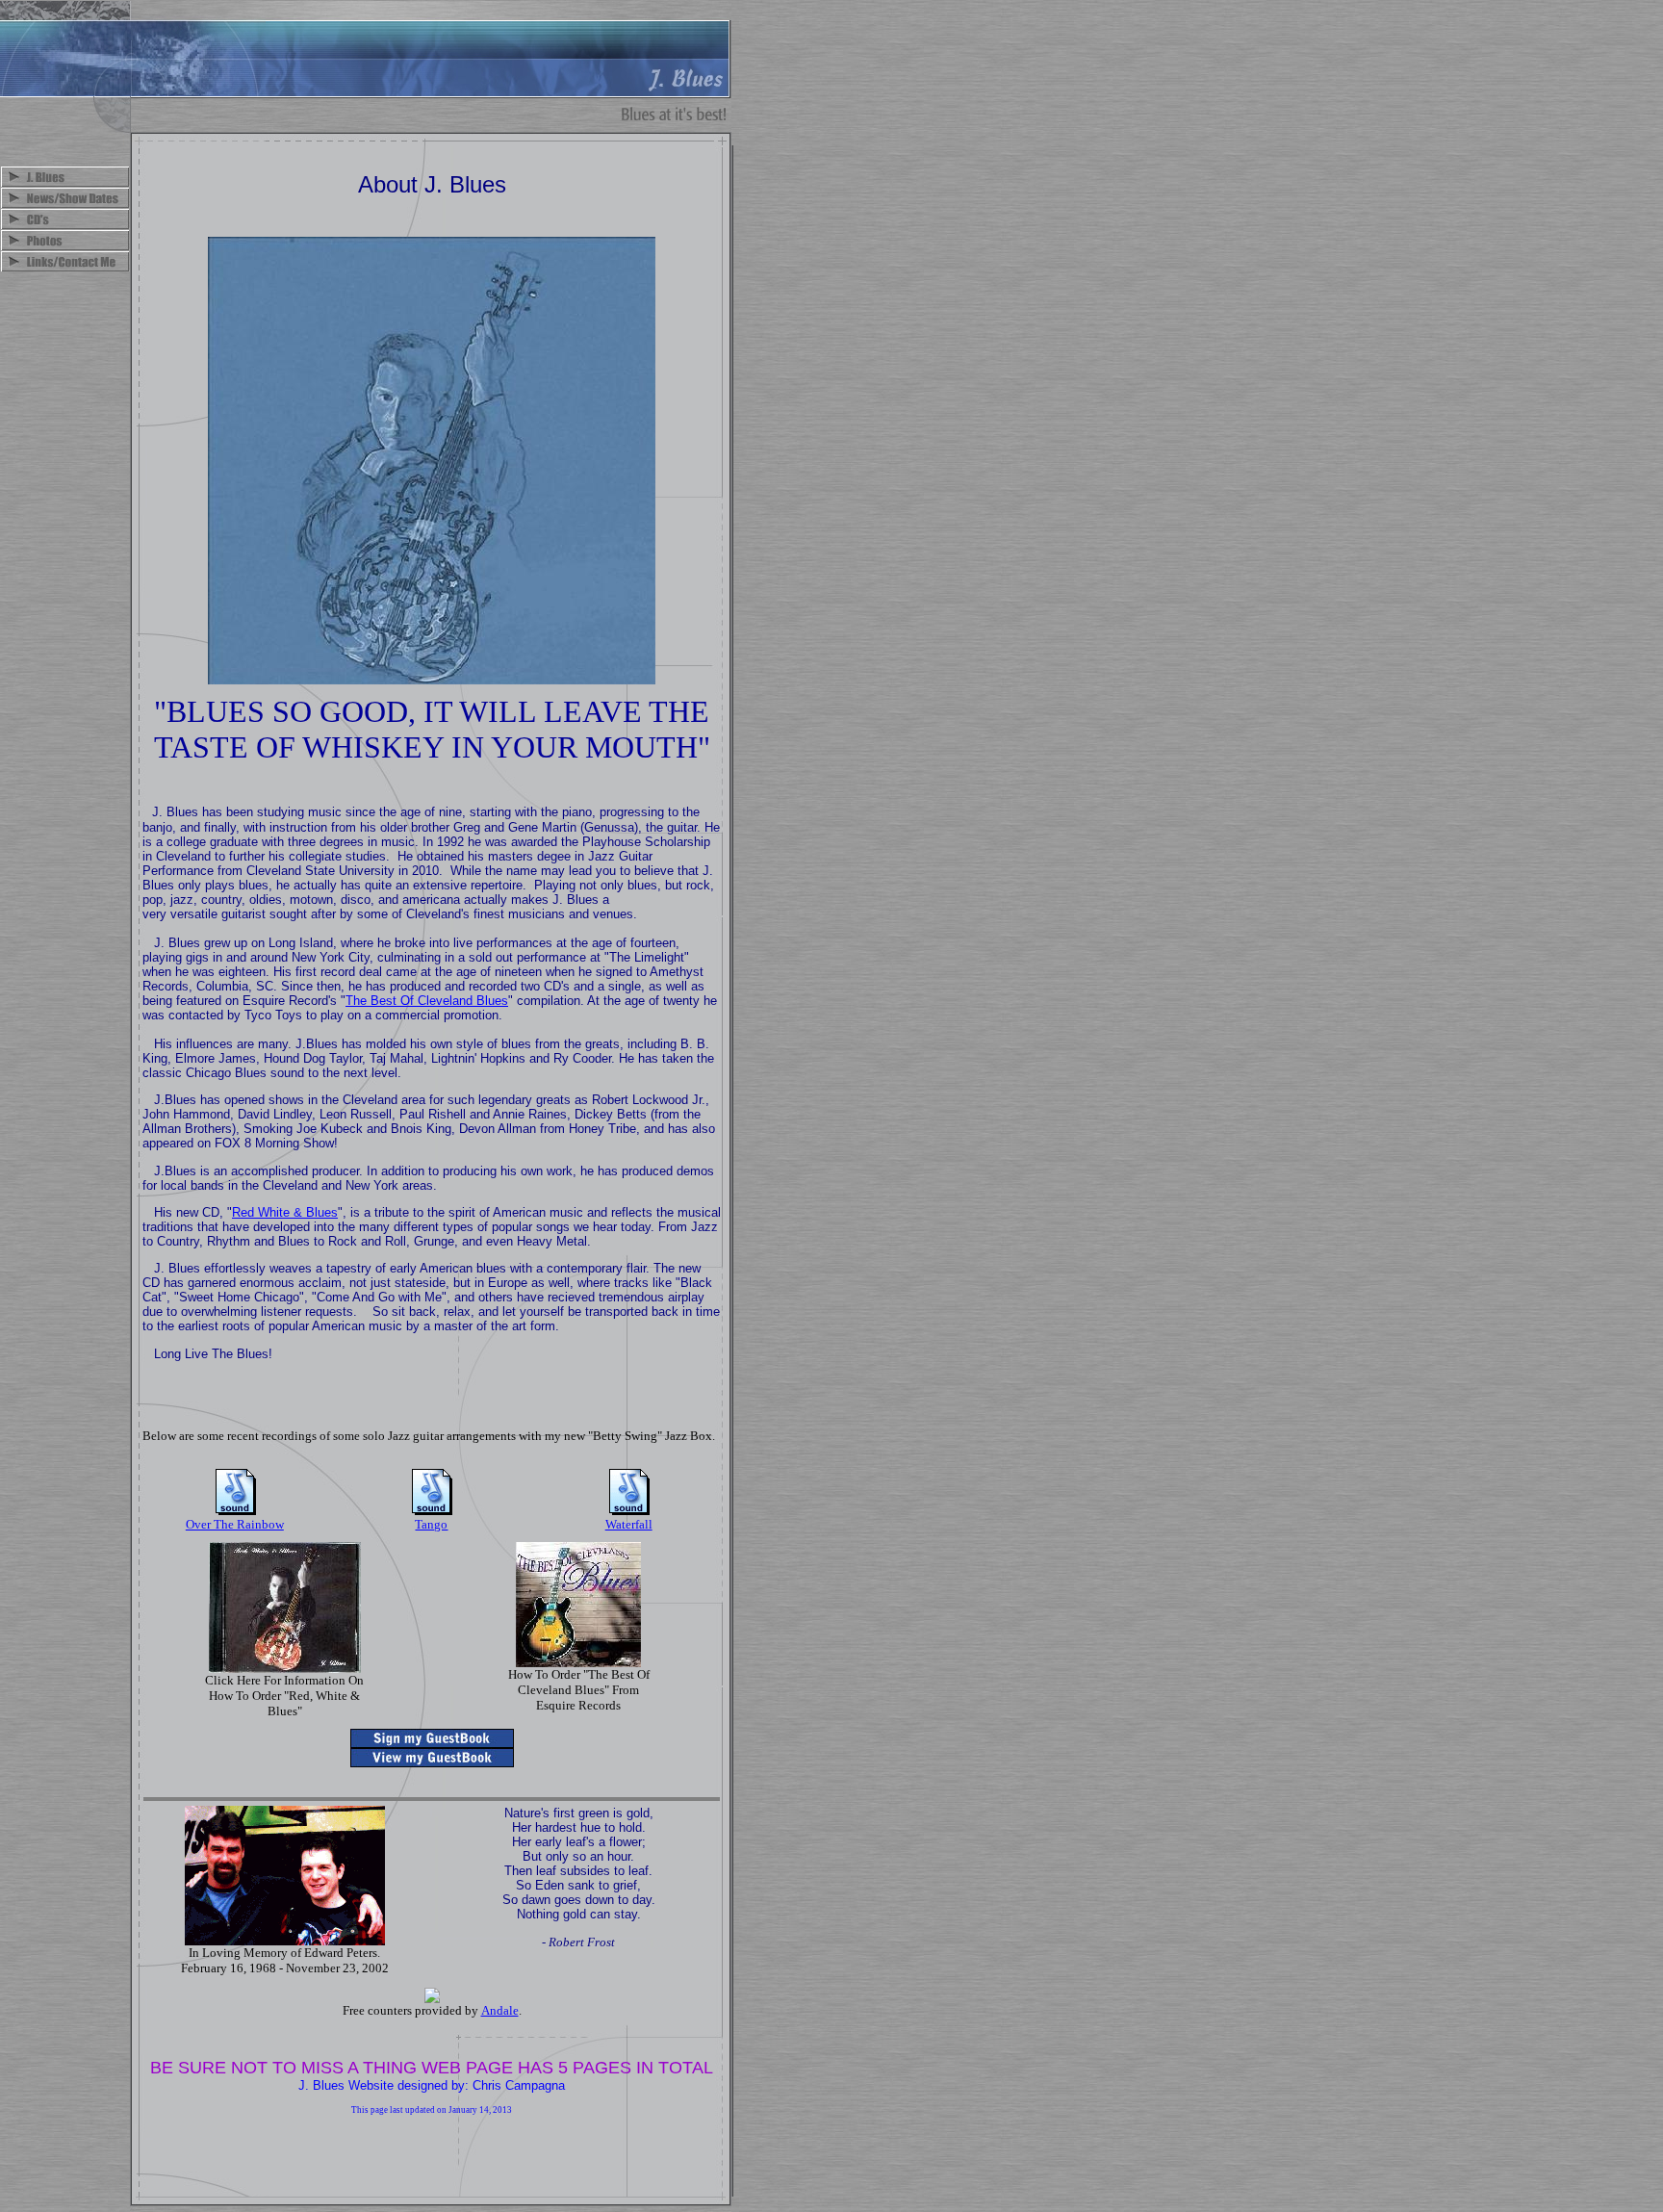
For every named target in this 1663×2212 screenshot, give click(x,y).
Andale (500, 2010)
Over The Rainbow (235, 1524)
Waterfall (629, 1524)
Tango (431, 1524)
